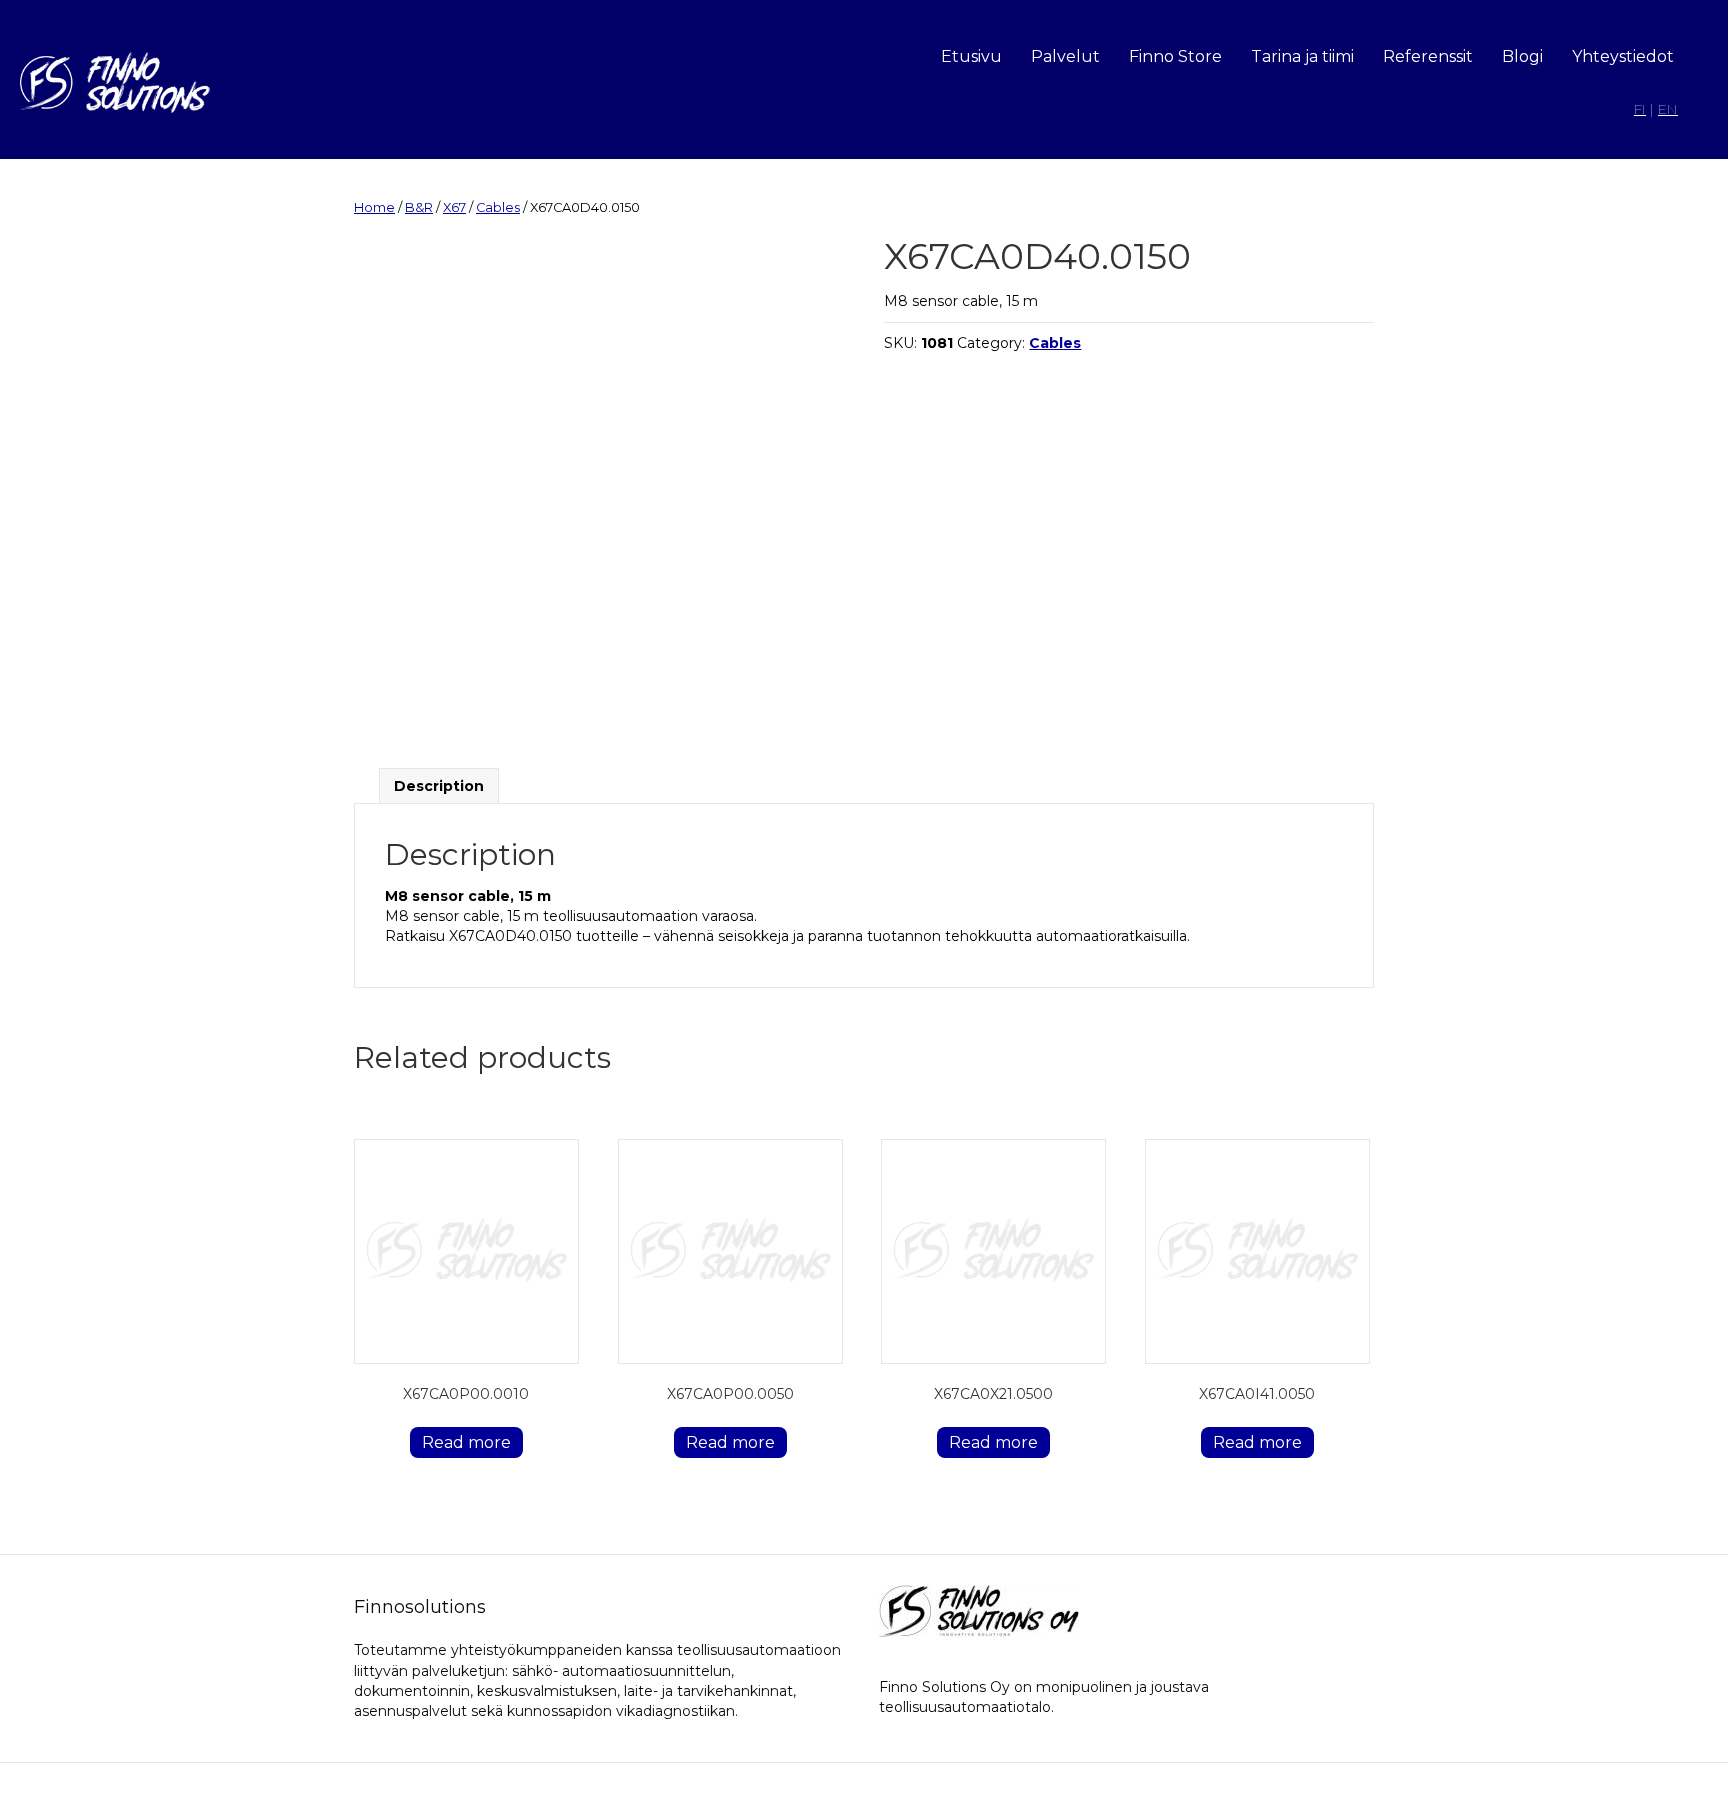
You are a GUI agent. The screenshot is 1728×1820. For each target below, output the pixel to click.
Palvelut (1065, 56)
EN (1668, 109)
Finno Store (1175, 56)
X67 (454, 207)
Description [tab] (439, 786)
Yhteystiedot (1623, 56)
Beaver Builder (973, 1791)
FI (1640, 109)
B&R (419, 207)
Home (374, 207)
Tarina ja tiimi (1302, 56)
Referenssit (1428, 56)
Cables (498, 207)
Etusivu (971, 56)
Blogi (1522, 56)
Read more (466, 1442)
